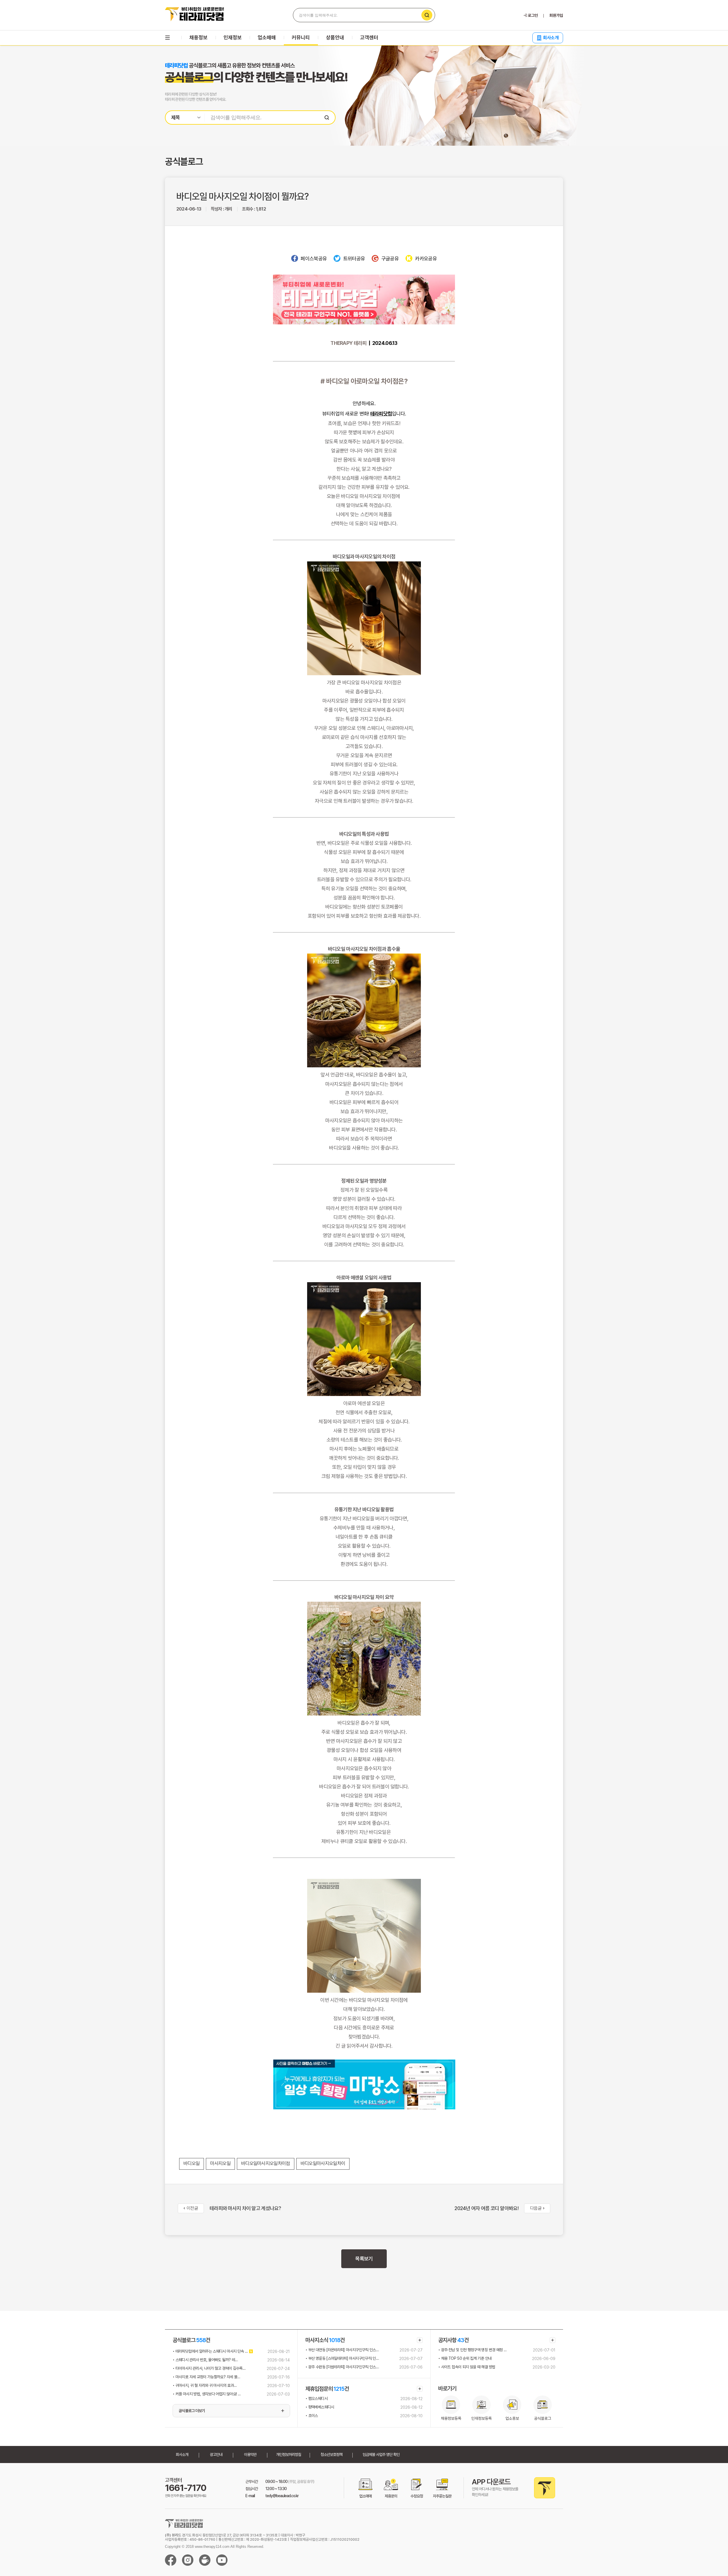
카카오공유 (425, 259)
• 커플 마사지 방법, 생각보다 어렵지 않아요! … (207, 2394)
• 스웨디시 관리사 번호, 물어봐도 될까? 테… (205, 2360)
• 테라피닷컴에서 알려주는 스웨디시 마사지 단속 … (210, 2351)
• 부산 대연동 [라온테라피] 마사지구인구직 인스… (342, 2350)
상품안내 (335, 37)
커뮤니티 (301, 37)
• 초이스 (312, 2416)
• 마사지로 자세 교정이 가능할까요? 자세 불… (206, 2377)
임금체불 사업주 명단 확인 (381, 2454)
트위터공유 (354, 259)
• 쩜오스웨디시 (317, 2398)
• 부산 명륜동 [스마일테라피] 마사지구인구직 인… (342, 2358)
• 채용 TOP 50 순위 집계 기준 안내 (465, 2358)
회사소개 (551, 38)
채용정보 (198, 37)
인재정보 (233, 37)
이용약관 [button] (250, 2454)
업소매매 (267, 37)
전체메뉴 (167, 38)
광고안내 (216, 2454)
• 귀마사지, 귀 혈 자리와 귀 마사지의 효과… (205, 2385)
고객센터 (369, 37)
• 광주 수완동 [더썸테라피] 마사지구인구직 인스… (342, 2367)
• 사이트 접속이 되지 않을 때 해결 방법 (467, 2367)
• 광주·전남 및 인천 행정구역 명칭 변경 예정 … (472, 2350)
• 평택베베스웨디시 (320, 2407)
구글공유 (390, 259)
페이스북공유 (314, 259)
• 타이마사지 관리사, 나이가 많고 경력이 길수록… (209, 2368)
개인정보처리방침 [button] (289, 2454)
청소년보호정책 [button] (331, 2454)
